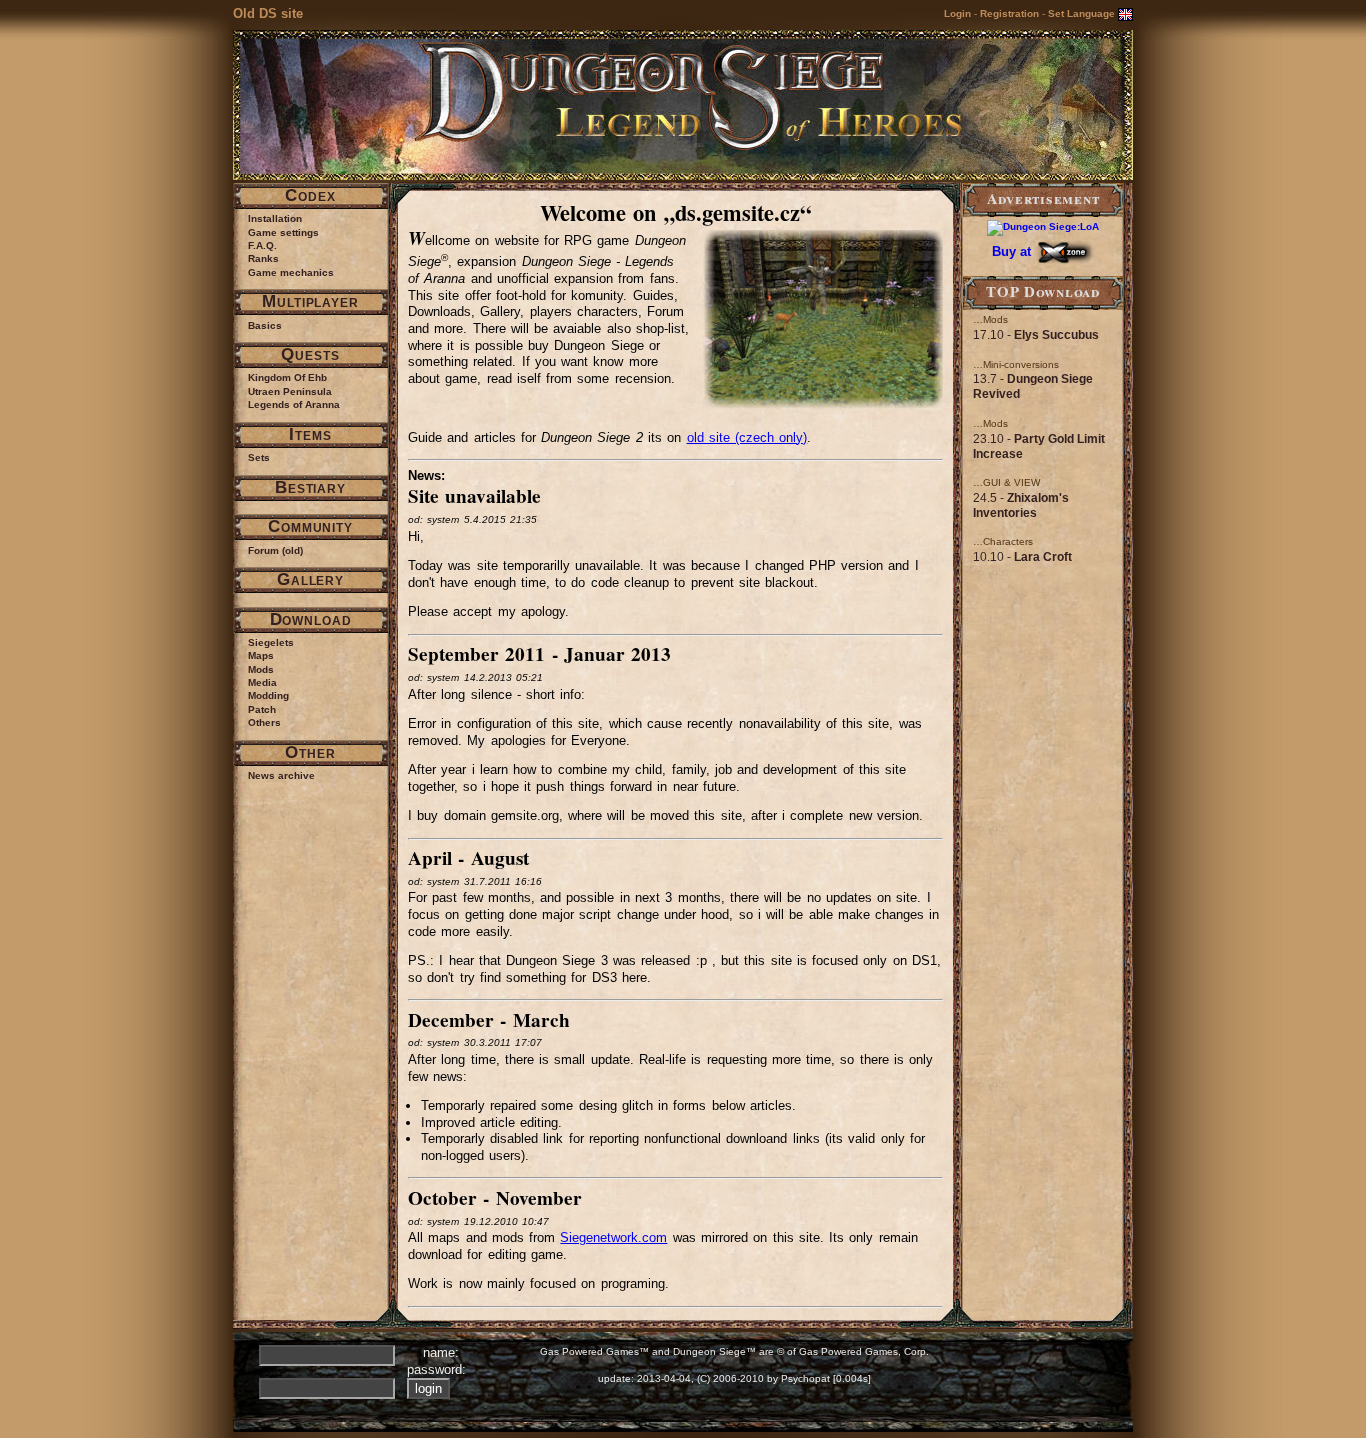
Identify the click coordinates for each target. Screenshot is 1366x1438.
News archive (281, 775)
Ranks (263, 258)
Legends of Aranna (294, 404)
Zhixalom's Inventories (1021, 505)
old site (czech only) (747, 437)
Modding (268, 695)
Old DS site (268, 13)
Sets (259, 457)
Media (262, 682)
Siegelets (271, 642)
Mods (261, 669)
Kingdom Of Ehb (287, 377)
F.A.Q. (262, 245)
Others (264, 722)
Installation (275, 218)
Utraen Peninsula (290, 391)
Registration (1009, 13)
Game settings (283, 232)
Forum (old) (275, 550)
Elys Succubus (1056, 335)
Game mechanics (291, 272)
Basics (265, 325)
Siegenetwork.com (613, 1237)
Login (957, 13)
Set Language (1083, 13)
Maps (261, 655)
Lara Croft (1043, 557)
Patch (262, 709)
